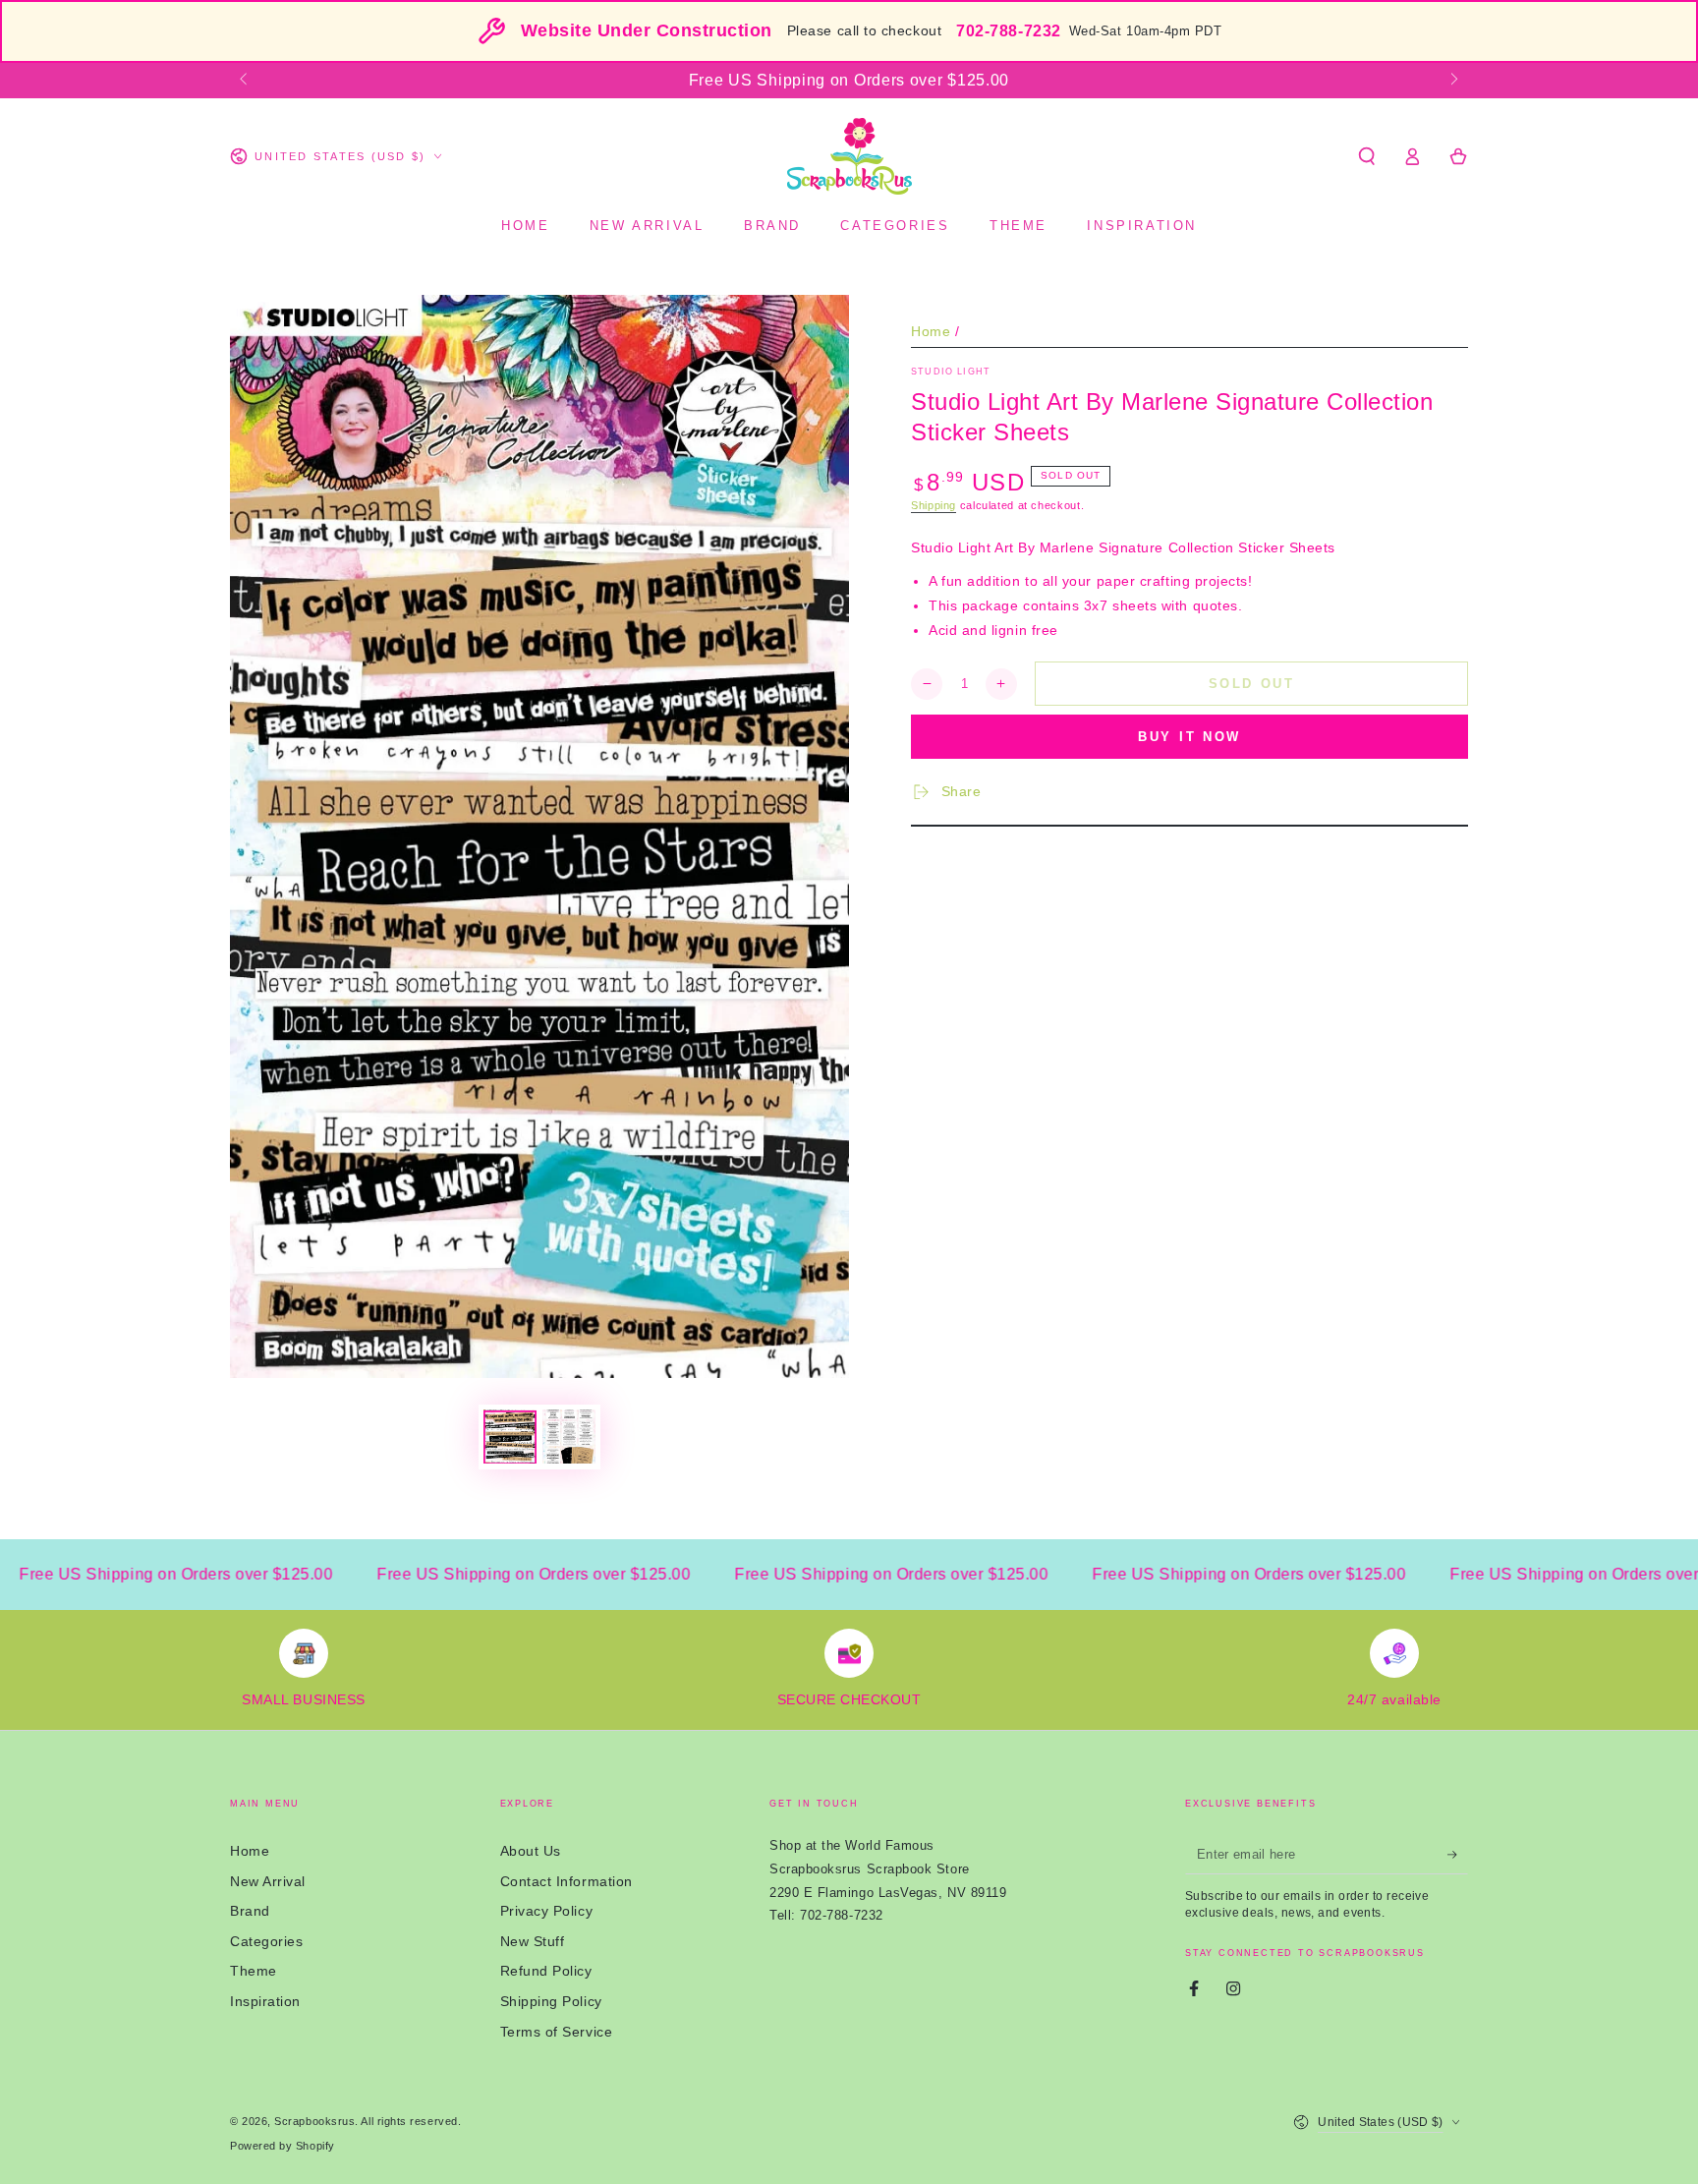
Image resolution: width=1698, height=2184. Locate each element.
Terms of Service (557, 2032)
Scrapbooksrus (314, 2121)
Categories (266, 1941)
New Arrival (268, 1881)
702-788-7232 (1008, 31)
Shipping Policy (551, 2001)
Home (931, 331)
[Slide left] (245, 81)
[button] (1366, 156)
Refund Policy (546, 1971)
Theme (254, 1971)
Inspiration (265, 2001)
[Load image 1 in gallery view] (510, 1437)
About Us (531, 1851)
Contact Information (566, 1881)
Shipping (934, 505)
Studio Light (951, 372)
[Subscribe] (1458, 1855)
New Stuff (533, 1941)
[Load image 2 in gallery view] (569, 1437)
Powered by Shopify (283, 2146)
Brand (250, 1911)
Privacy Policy (547, 1911)
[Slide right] (1453, 81)
